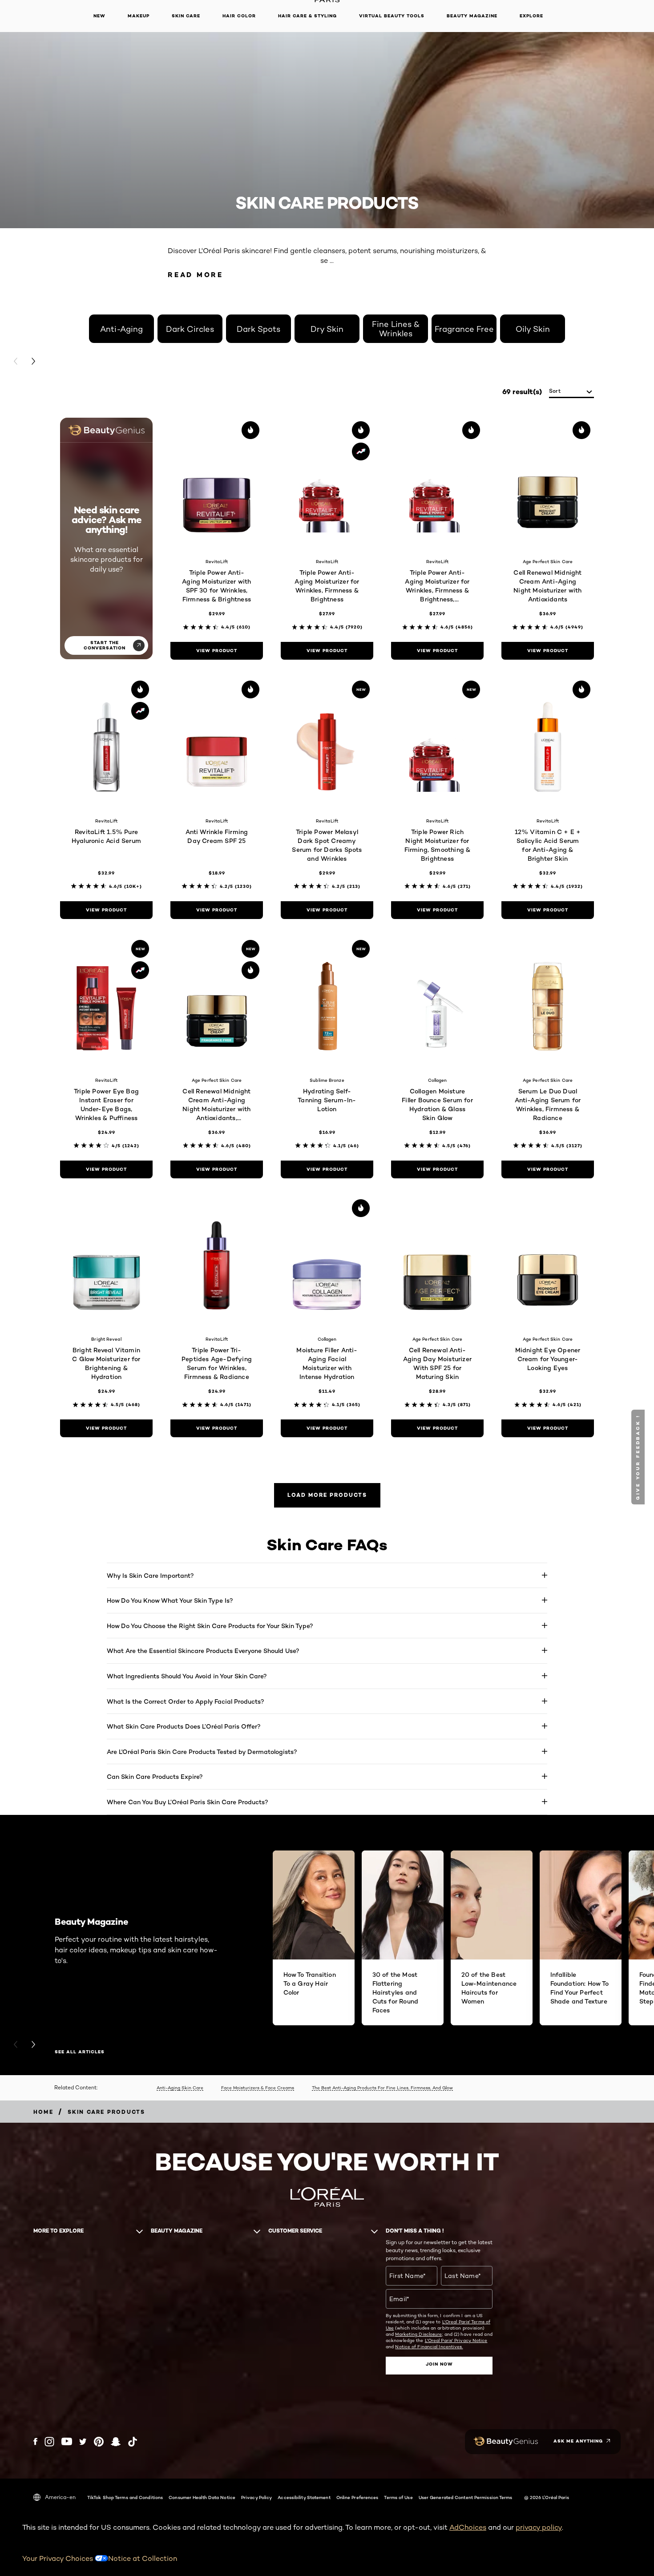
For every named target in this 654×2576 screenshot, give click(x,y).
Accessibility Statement (304, 2497)
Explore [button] (531, 16)
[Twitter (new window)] (83, 2442)
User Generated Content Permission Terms (466, 2497)
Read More (196, 275)
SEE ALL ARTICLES (80, 2052)
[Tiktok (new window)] (133, 2442)
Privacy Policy (256, 2497)
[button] (639, 1457)
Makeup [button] (139, 16)
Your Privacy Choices (59, 2558)
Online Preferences (357, 2497)
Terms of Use (398, 2497)
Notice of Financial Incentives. (429, 2346)
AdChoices (468, 2527)
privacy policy (539, 2527)
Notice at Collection (143, 2558)
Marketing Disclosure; (419, 2334)
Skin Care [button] (186, 16)
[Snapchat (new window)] (116, 2442)
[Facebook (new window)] (35, 2441)
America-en (60, 2497)
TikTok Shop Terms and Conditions (125, 2497)
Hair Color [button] (239, 16)
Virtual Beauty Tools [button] (392, 16)
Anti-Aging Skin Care (180, 2088)
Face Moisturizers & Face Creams (258, 2088)
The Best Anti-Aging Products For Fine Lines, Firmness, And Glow (382, 2088)
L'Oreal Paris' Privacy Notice (456, 2340)
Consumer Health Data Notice (202, 2497)
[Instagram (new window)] (49, 2442)
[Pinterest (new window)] (99, 2442)
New (99, 16)
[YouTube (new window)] (67, 2441)
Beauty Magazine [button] (472, 16)
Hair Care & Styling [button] (307, 16)
